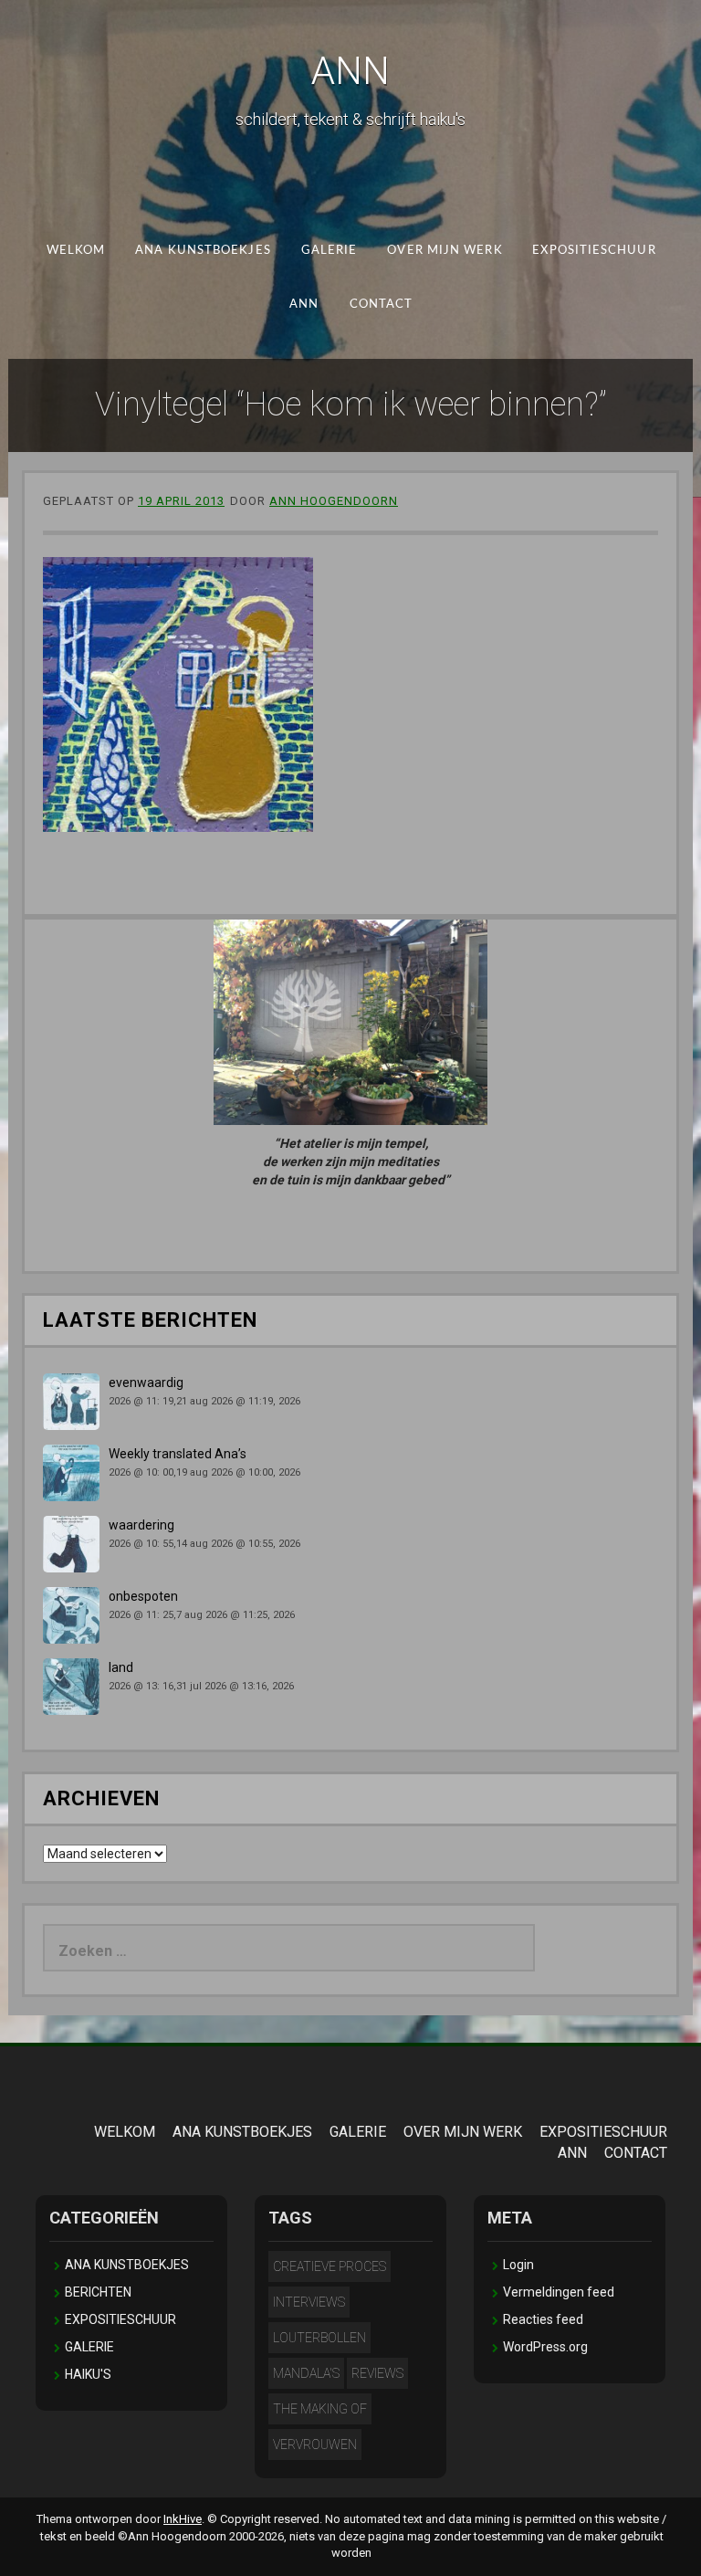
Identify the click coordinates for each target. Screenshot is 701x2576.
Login (518, 2265)
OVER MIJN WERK (445, 251)
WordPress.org (545, 2347)
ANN (350, 71)
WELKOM (75, 251)
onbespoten (143, 1596)
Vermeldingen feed (559, 2292)
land (121, 1667)
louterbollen (319, 2338)
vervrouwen (315, 2445)
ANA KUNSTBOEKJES (203, 251)
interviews (309, 2302)
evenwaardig (146, 1383)
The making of (320, 2409)
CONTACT (381, 304)
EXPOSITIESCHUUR (594, 251)
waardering (141, 1525)
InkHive (183, 2519)
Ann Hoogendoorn (334, 501)
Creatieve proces (330, 2266)
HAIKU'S (88, 2374)
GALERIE (329, 251)
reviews (377, 2373)
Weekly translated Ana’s (178, 1454)
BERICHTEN (98, 2292)
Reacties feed (543, 2319)
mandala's (306, 2373)
